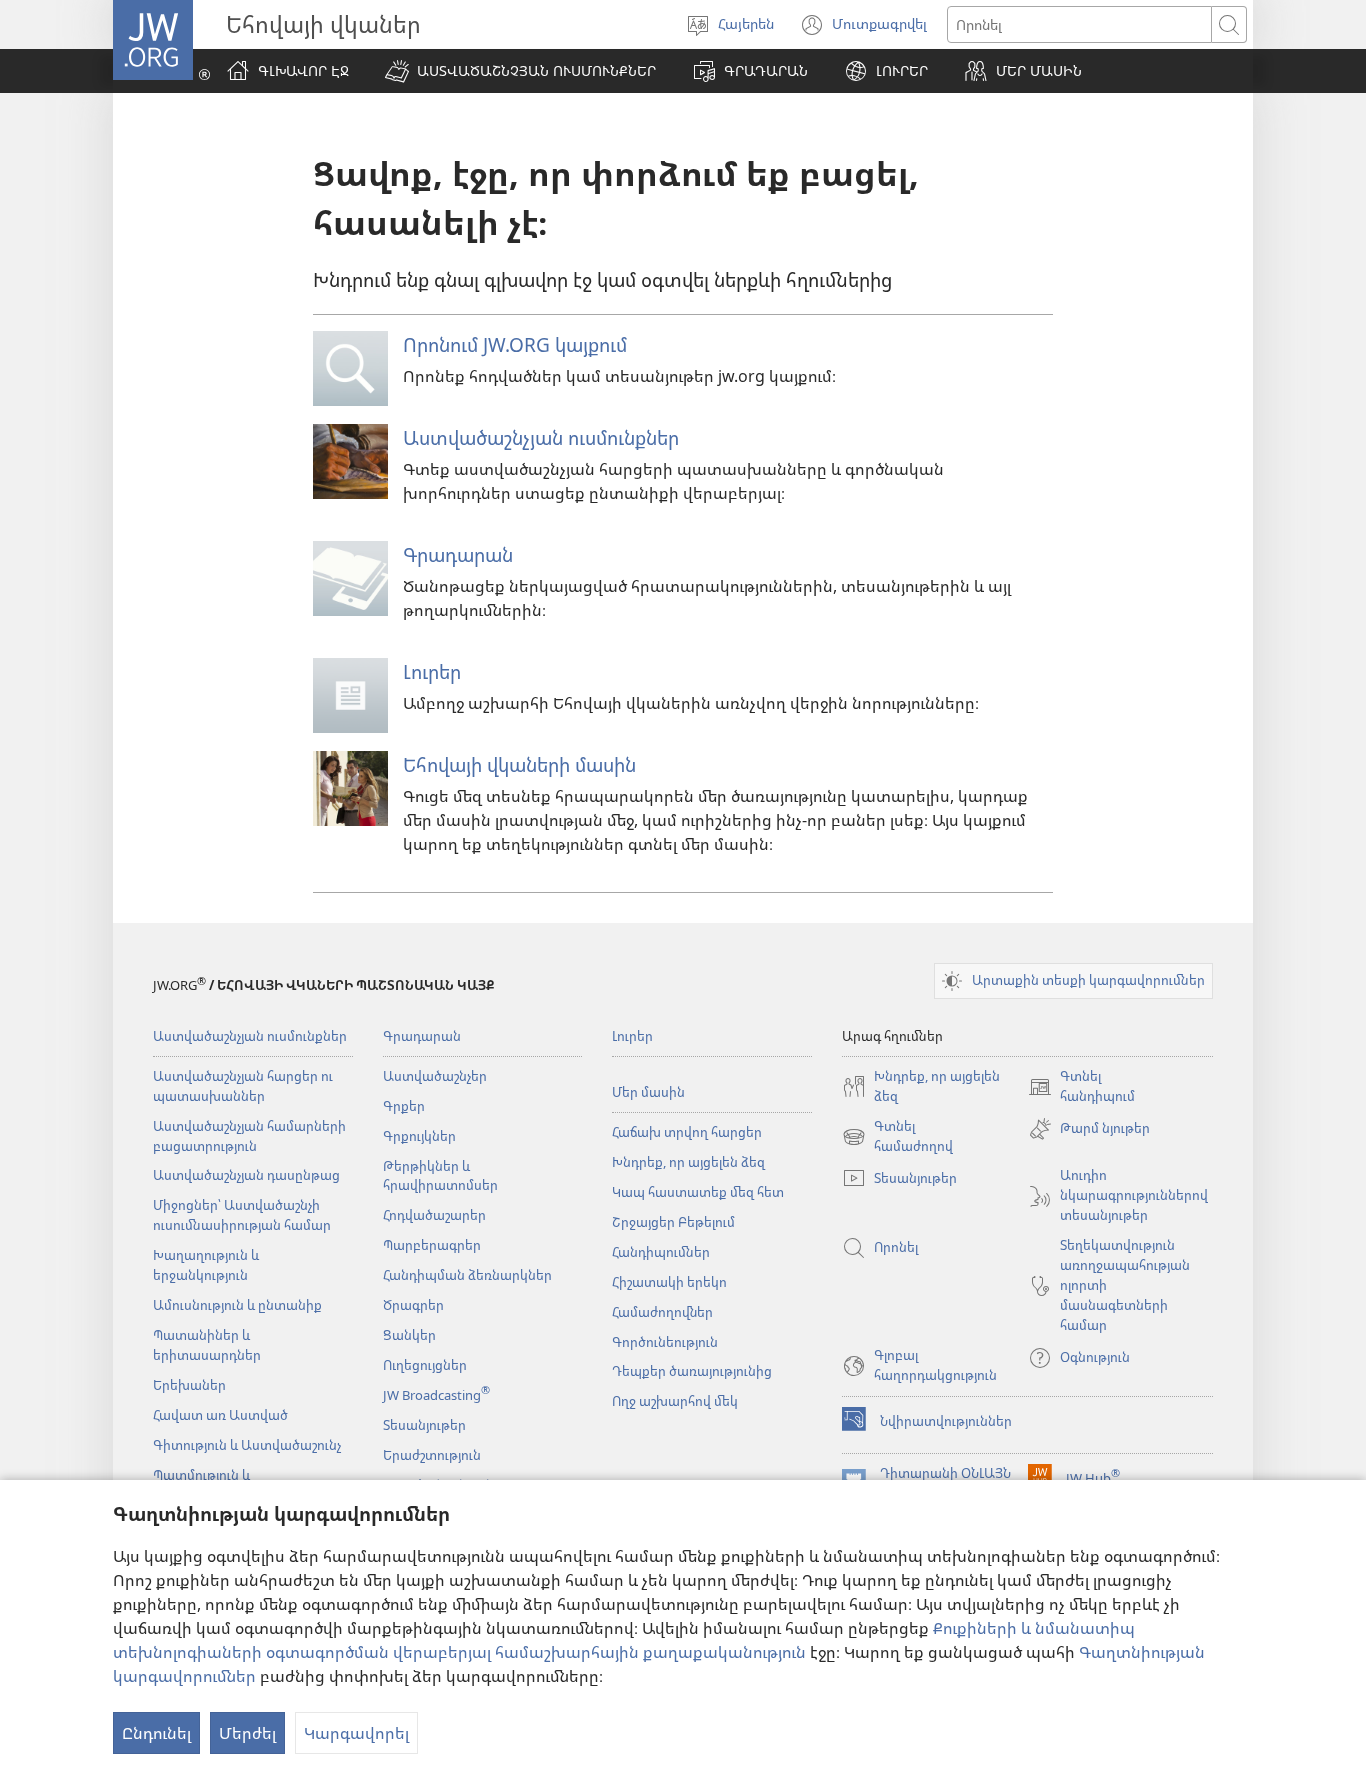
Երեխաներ (189, 1385)
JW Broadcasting (436, 1395)
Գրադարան (458, 554)
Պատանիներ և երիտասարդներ (207, 1345)
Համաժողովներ (662, 1312)
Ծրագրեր (413, 1305)
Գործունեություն (665, 1342)
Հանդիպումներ (661, 1252)
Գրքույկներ (419, 1136)
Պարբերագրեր (432, 1245)
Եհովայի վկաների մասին (519, 764)
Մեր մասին (648, 1092)
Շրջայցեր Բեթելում (673, 1222)
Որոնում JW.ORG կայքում (515, 344)
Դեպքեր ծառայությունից (692, 1371)
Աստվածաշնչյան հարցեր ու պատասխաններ (243, 1086)
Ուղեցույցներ (425, 1365)
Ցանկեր (409, 1335)
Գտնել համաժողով (897, 1137)
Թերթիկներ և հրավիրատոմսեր (440, 1176)
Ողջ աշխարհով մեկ (675, 1401)
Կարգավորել (356, 1733)
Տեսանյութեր (424, 1425)
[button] (520, 71)
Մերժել (247, 1733)
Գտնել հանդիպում (1081, 1087)
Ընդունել (156, 1733)
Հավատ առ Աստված (220, 1415)
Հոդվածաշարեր (434, 1215)
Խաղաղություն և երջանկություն (206, 1265)
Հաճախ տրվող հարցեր (687, 1132)
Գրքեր (404, 1106)
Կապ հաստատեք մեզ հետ (698, 1192)
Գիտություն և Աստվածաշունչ (247, 1445)
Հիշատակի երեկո (669, 1282)
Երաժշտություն (432, 1455)
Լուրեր (432, 671)
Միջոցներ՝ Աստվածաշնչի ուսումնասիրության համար (242, 1215)
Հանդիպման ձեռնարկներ (467, 1275)
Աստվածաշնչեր (435, 1076)
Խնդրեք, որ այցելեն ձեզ (688, 1162)
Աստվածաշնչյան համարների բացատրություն (249, 1136)
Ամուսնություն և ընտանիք (237, 1305)
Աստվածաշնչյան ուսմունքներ (541, 437)
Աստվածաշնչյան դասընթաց (246, 1175)
